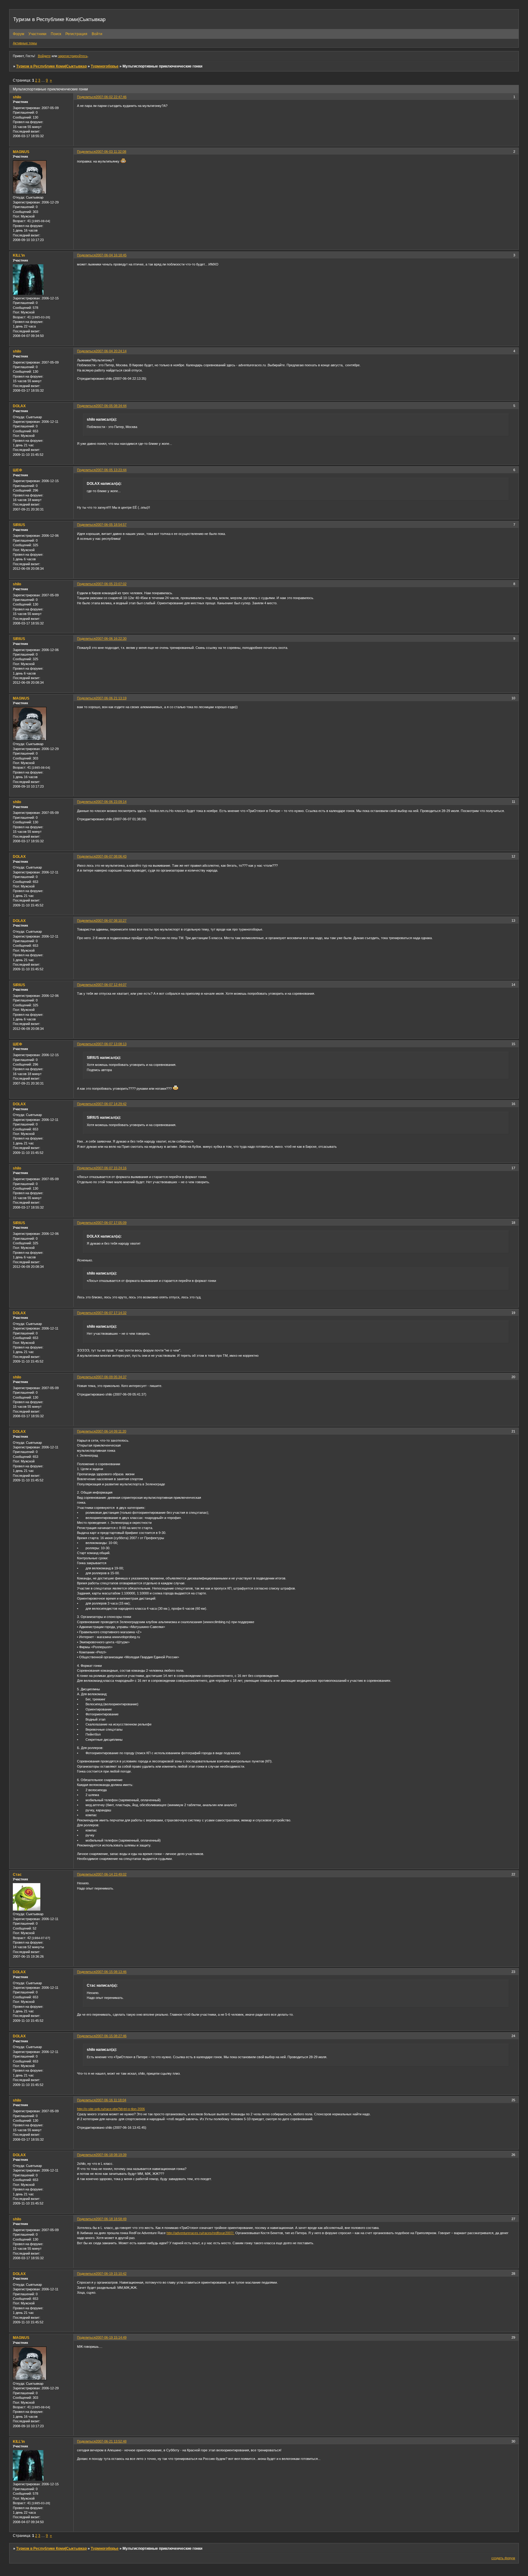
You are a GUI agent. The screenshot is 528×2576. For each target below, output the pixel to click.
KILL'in (19, 255)
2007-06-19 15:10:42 (111, 2274)
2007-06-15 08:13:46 (111, 1972)
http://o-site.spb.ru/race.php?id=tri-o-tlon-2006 (111, 2109)
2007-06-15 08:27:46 (111, 2036)
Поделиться (86, 97)
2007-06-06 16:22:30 (111, 639)
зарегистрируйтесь (73, 56)
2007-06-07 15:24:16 (111, 1168)
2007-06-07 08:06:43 (111, 856)
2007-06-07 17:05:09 (111, 1223)
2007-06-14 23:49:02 (111, 1874)
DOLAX (19, 406)
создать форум (503, 2558)
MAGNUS (21, 152)
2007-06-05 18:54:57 (111, 525)
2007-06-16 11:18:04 (111, 2100)
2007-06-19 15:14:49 (111, 2337)
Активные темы (25, 43)
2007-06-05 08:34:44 (111, 406)
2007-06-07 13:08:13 (111, 1044)
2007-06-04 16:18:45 (111, 255)
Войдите (44, 56)
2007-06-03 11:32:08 (111, 152)
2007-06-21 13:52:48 (111, 2441)
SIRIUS (19, 525)
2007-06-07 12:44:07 (111, 985)
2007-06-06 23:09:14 (111, 802)
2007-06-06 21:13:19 (111, 698)
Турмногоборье (105, 66)
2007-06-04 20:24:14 (111, 351)
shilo (17, 97)
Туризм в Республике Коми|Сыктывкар (51, 66)
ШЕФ (17, 470)
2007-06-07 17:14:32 (111, 1313)
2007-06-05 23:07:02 (111, 584)
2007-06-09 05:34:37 (111, 1377)
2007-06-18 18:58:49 (111, 2219)
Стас (17, 1875)
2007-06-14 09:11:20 (111, 1431)
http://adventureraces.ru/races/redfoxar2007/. (200, 2233)
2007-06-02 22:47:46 (111, 97)
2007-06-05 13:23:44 (111, 470)
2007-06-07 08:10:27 (111, 920)
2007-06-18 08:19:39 (111, 2155)
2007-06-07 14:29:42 (111, 1104)
